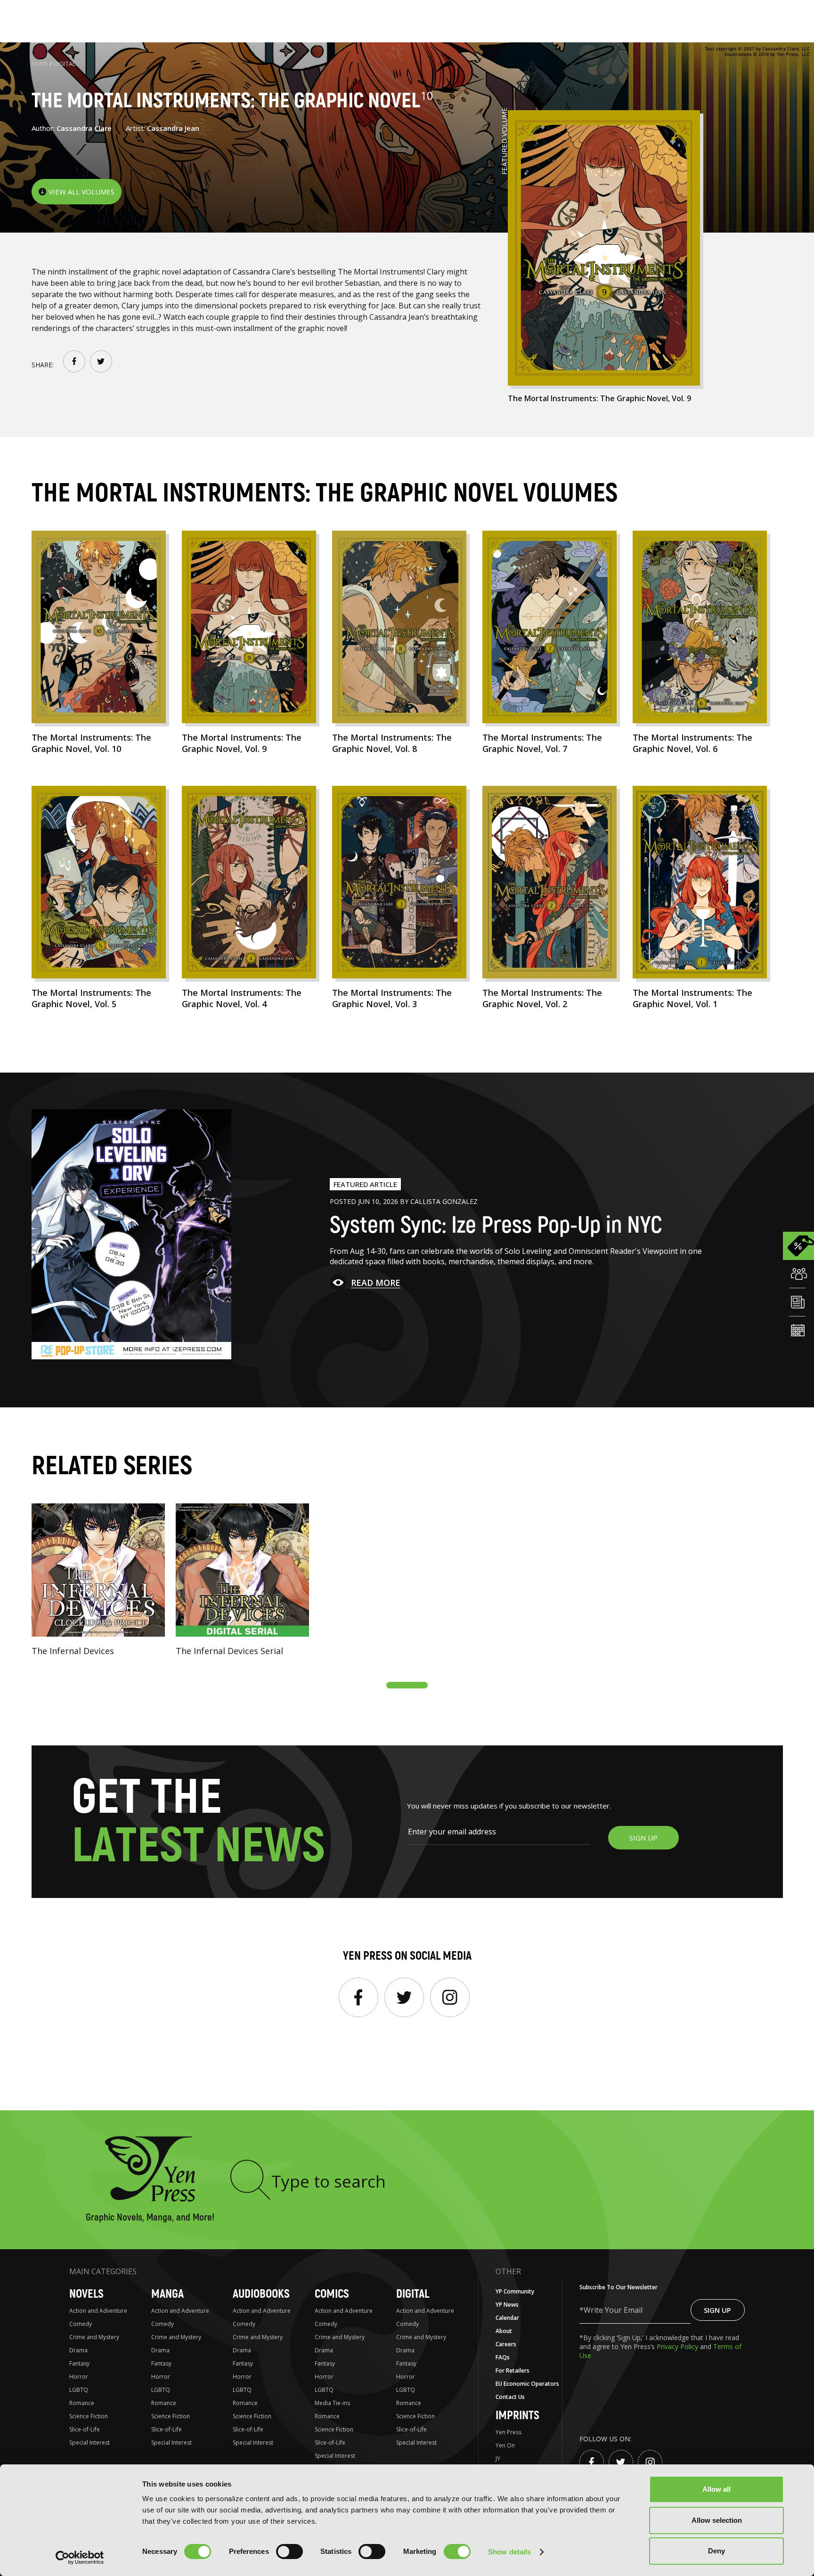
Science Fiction (89, 2416)
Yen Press (509, 2432)
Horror (79, 2377)
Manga (167, 2294)
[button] (407, 1685)
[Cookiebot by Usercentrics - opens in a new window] (80, 2558)
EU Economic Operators (527, 2384)
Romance (82, 2403)
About (504, 2331)
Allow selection (717, 2520)
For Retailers (513, 2370)
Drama (78, 2350)
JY (498, 2459)
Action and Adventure (98, 2311)
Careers (506, 2344)
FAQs (503, 2357)
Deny (716, 2551)
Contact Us (510, 2397)
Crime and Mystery (94, 2337)
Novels (86, 2294)
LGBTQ (79, 2390)
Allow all (716, 2489)
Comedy (81, 2324)
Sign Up (717, 2310)
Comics (332, 2294)
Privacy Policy (678, 2346)
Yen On (505, 2445)
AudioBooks (261, 2294)
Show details (509, 2552)
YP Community (515, 2291)
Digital (65, 64)
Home (40, 64)
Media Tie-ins (332, 2403)
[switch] (289, 2552)
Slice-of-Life (85, 2429)
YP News (507, 2305)
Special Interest (90, 2443)
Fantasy (79, 2363)
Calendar (507, 2318)
